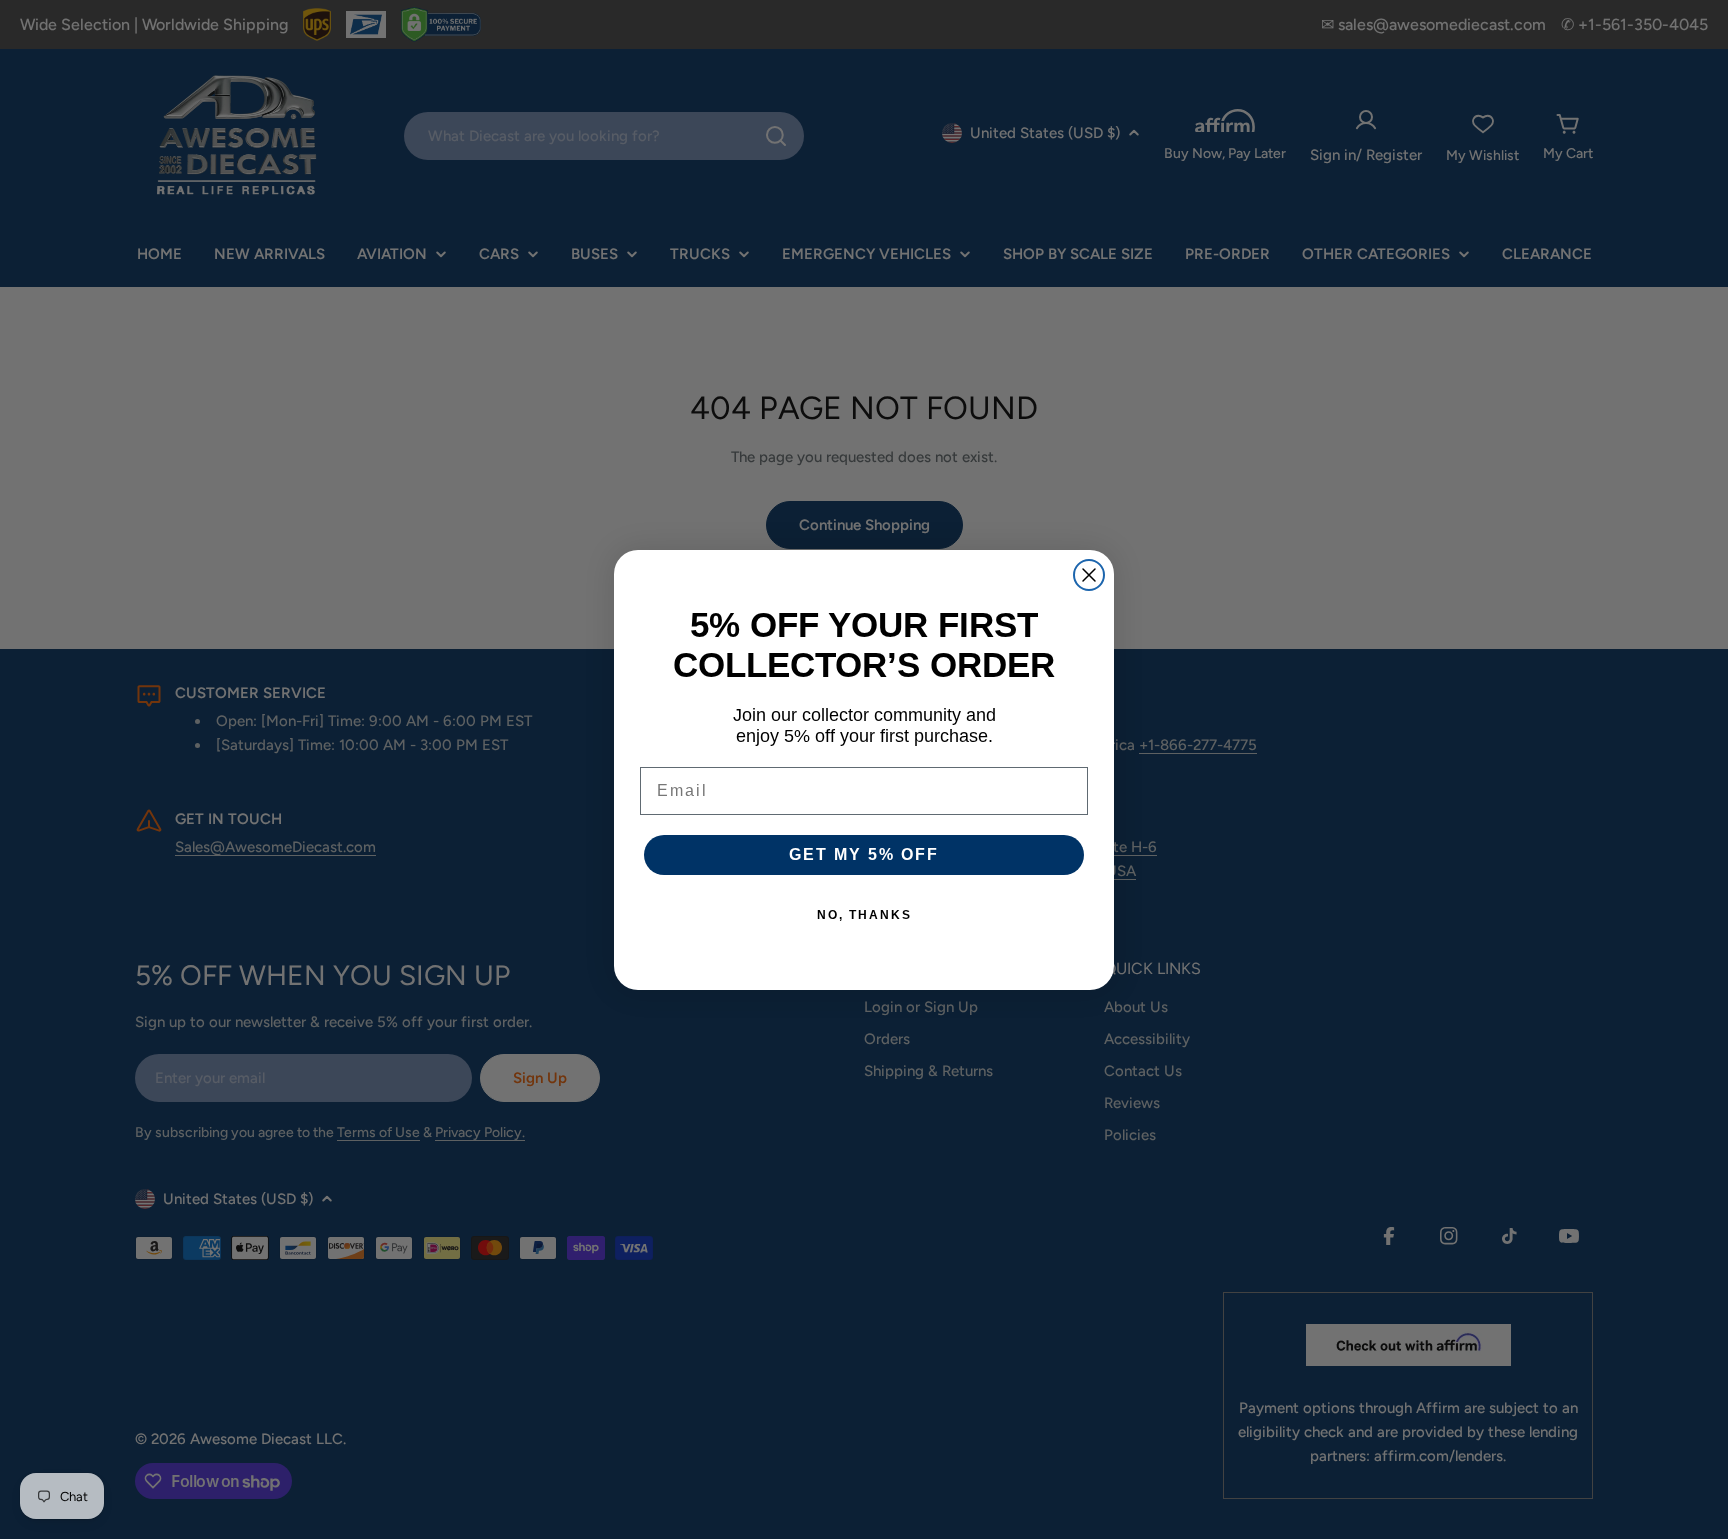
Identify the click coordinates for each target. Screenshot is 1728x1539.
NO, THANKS (864, 915)
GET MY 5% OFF (864, 854)
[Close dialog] (1089, 575)
